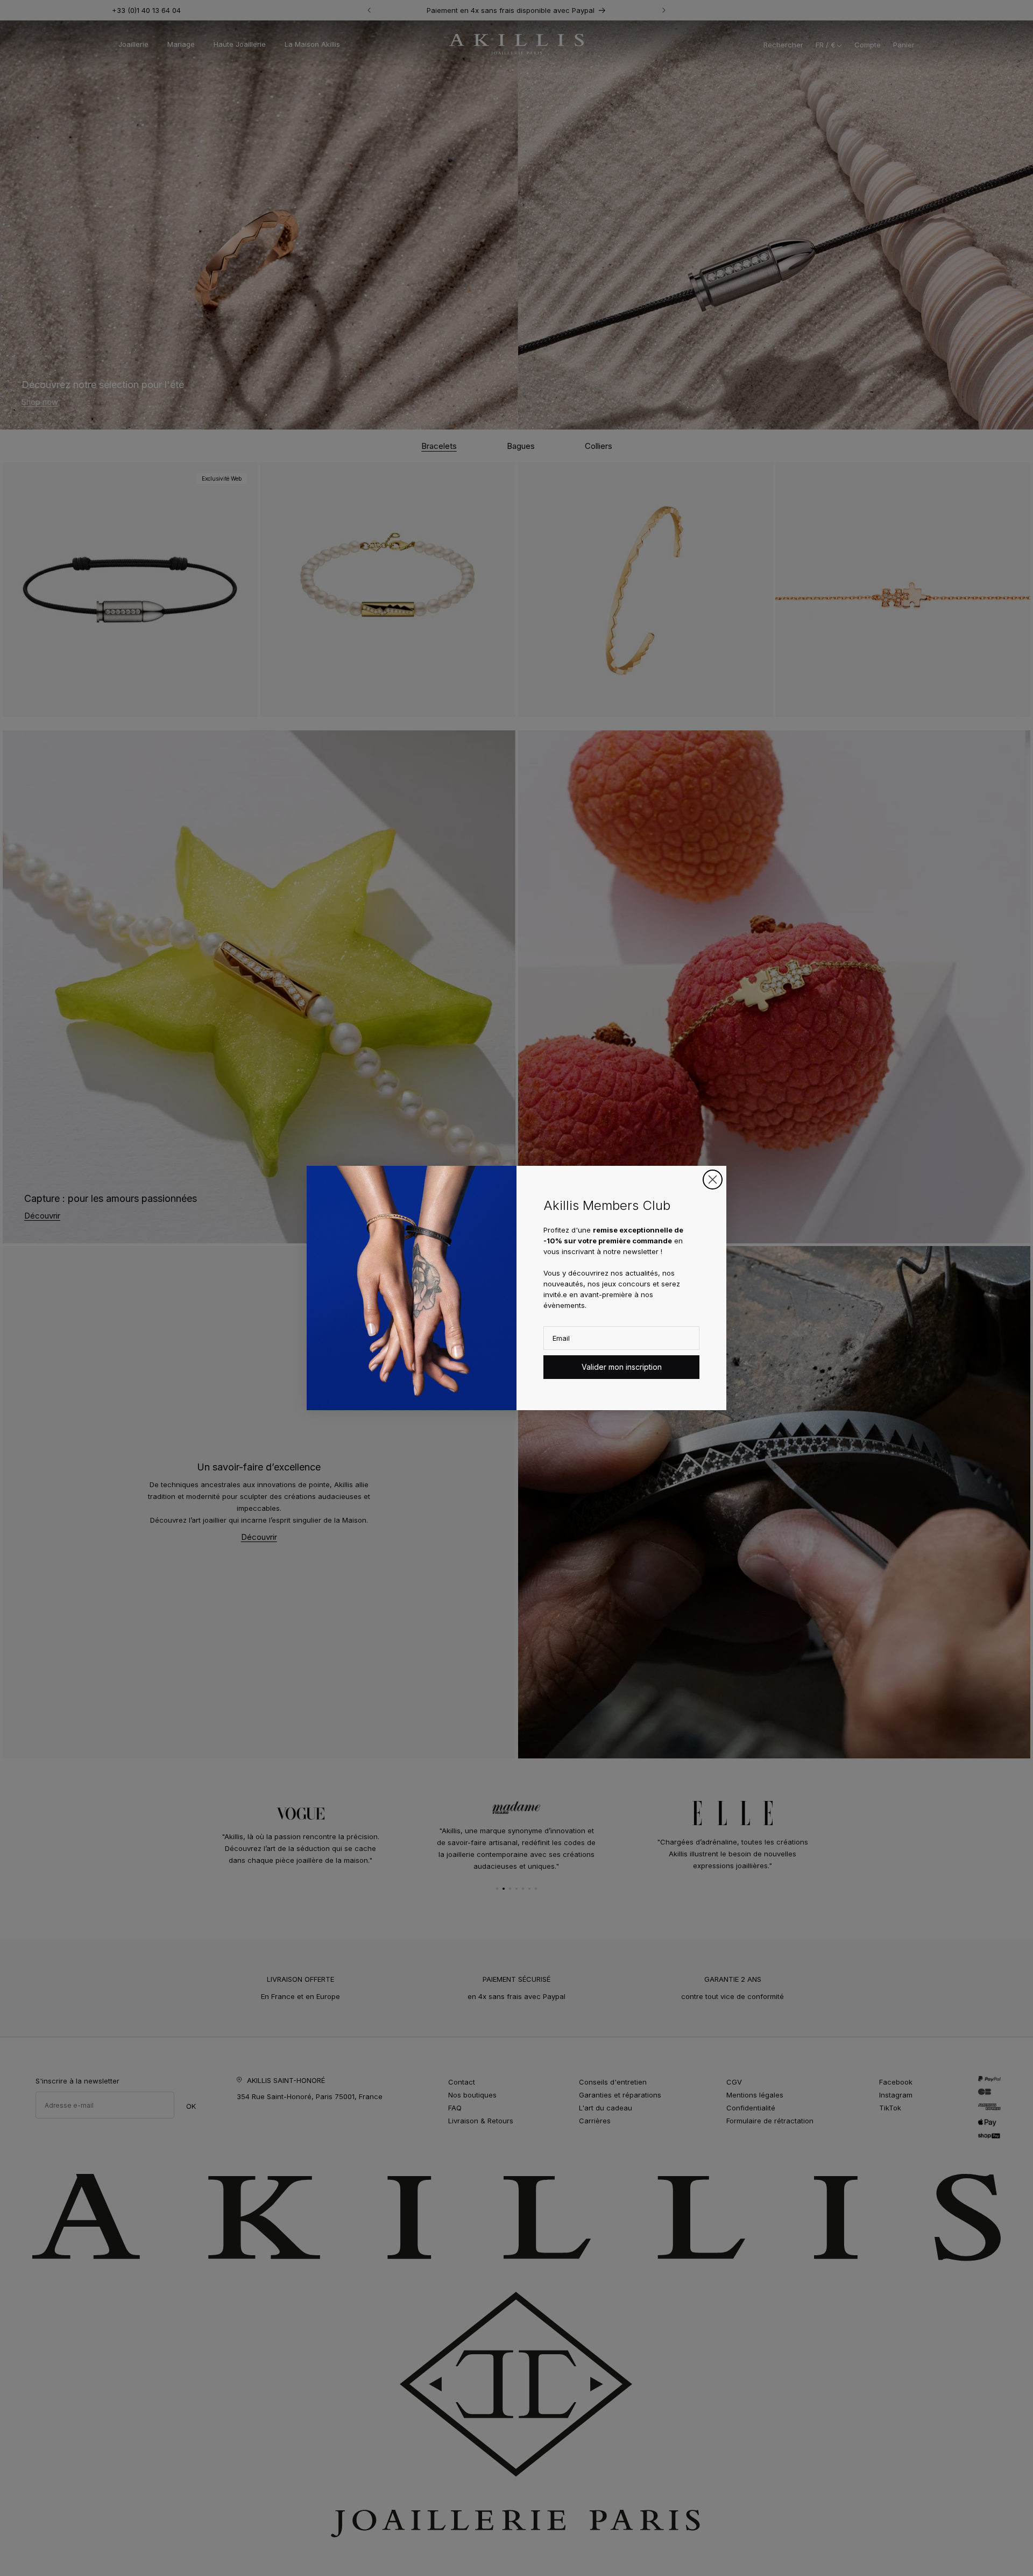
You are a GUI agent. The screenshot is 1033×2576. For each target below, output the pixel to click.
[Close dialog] (713, 1180)
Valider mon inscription (622, 1367)
